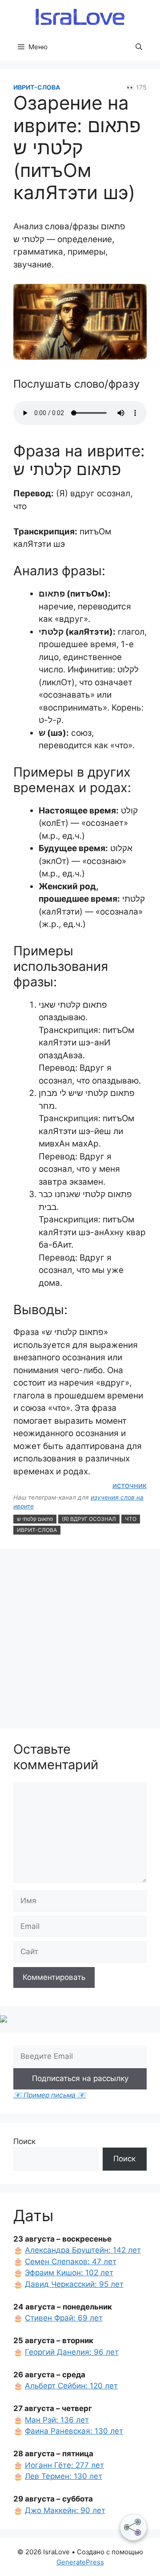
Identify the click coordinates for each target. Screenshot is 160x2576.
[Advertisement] (80, 1640)
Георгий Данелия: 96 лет (72, 2352)
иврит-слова (37, 1530)
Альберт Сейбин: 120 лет (71, 2386)
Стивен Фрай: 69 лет (64, 2318)
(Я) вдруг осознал (89, 1519)
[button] (139, 47)
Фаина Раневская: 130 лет (74, 2431)
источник (130, 1485)
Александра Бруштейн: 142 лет (83, 2250)
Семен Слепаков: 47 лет (71, 2262)
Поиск (24, 2141)
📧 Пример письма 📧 (50, 2095)
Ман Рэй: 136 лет (57, 2420)
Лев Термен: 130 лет (64, 2476)
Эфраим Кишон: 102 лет (69, 2273)
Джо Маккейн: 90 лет (65, 2510)
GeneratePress (80, 2562)
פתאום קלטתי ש (35, 1519)
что (131, 1519)
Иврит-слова (37, 87)
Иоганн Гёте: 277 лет (64, 2465)
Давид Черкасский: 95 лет (74, 2284)
